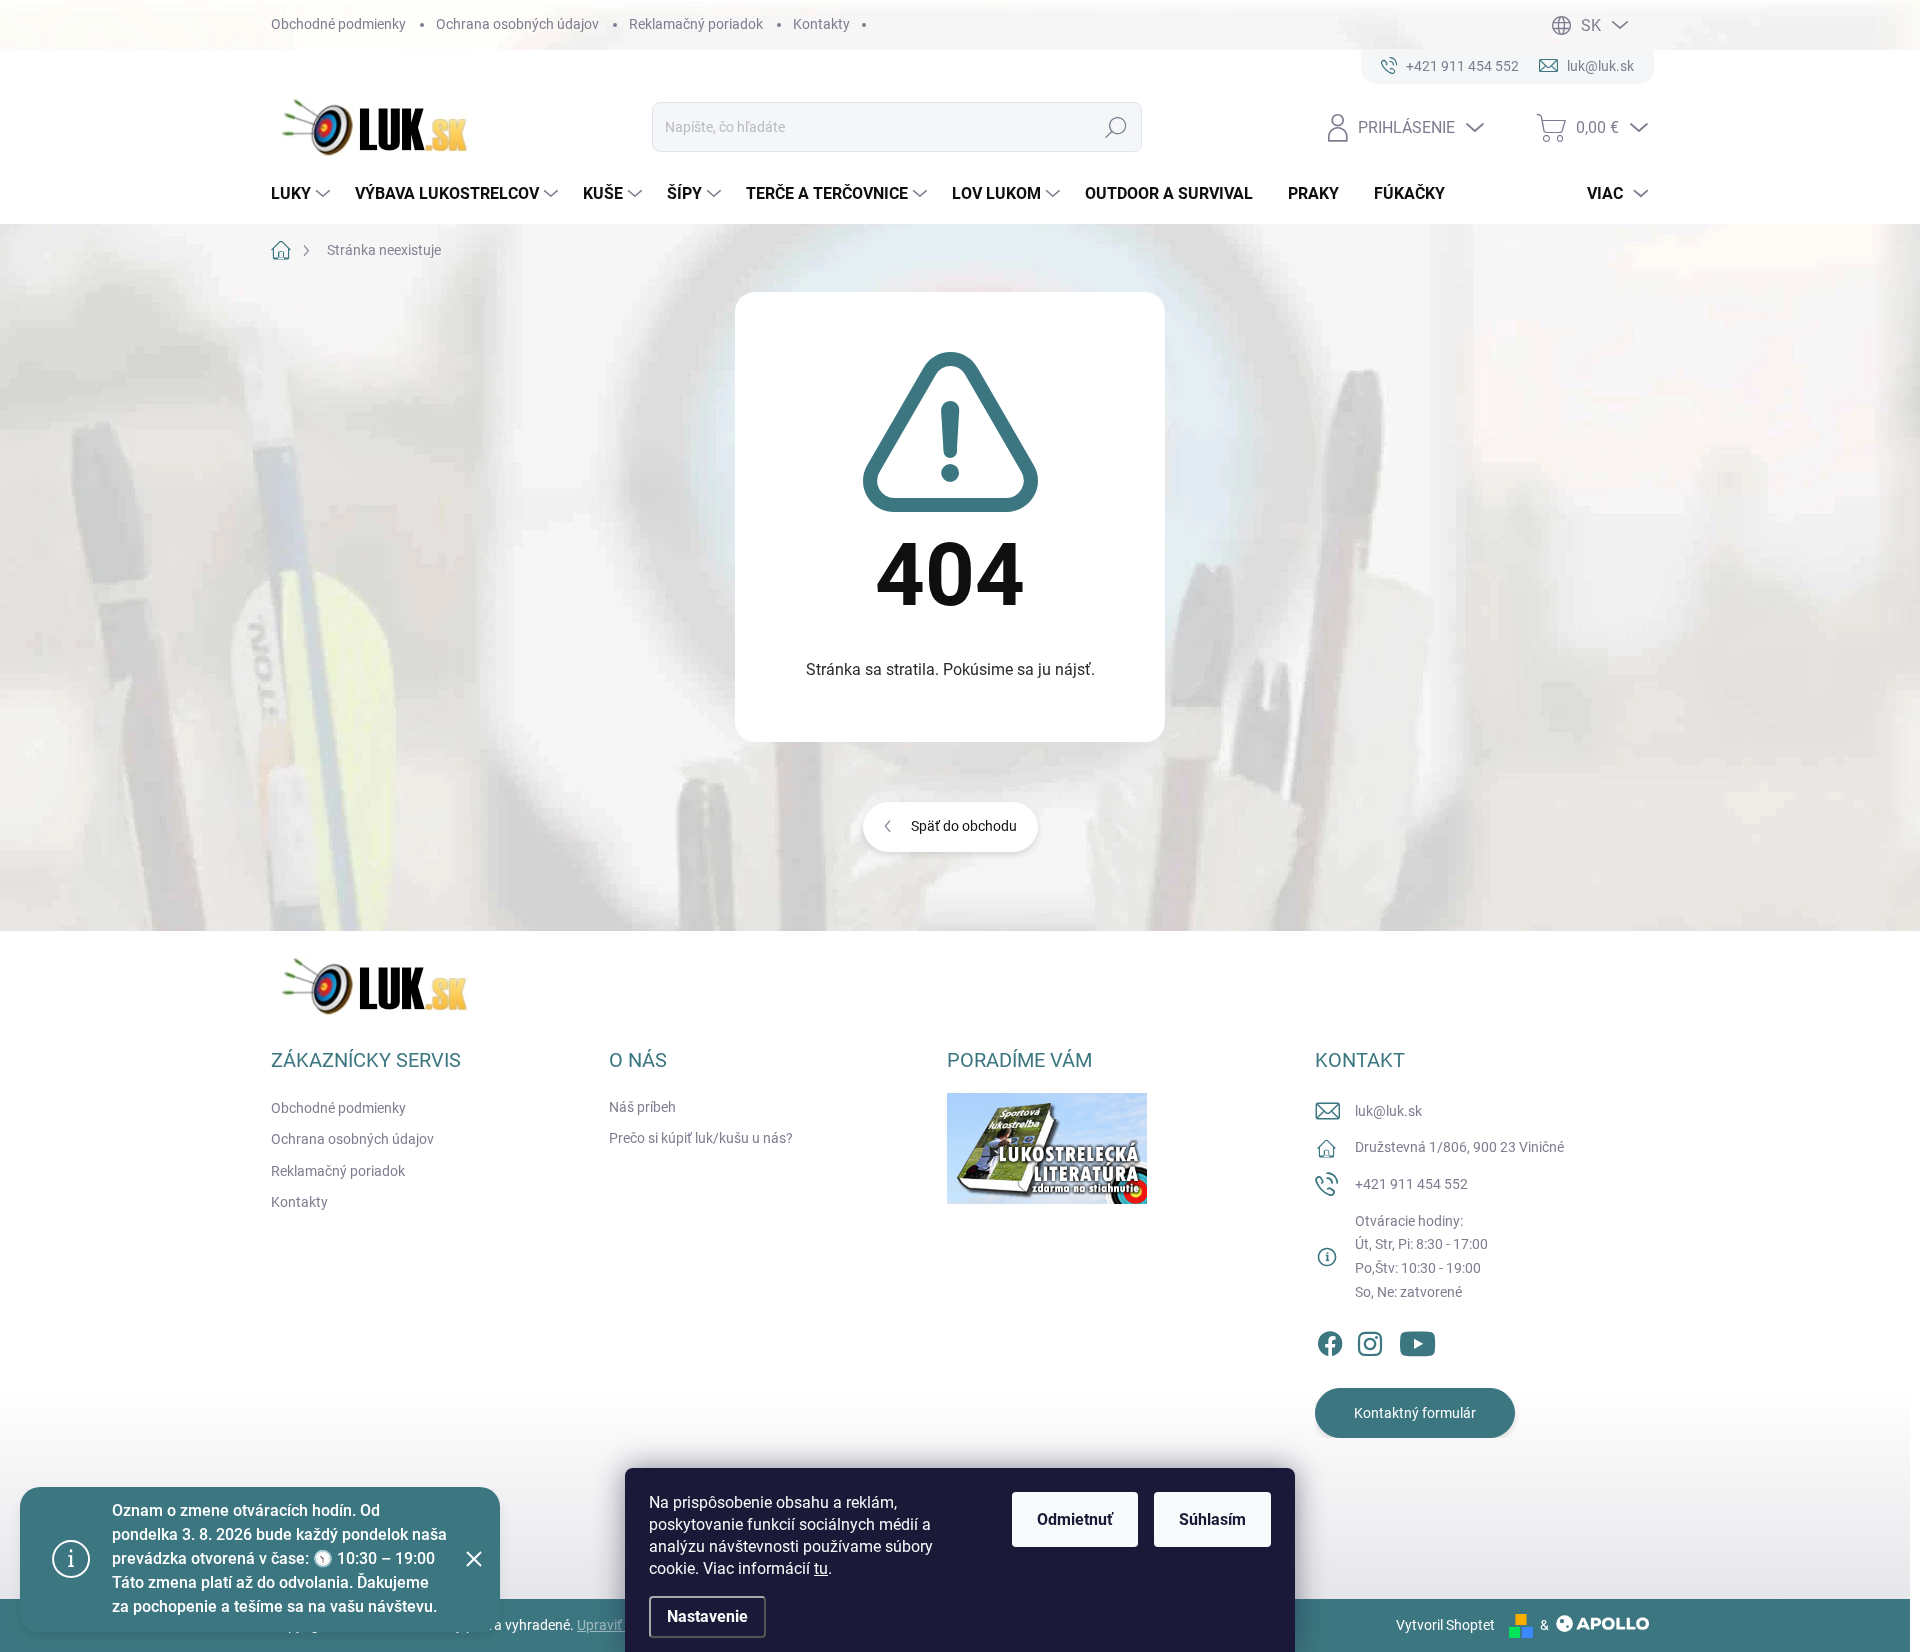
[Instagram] (1370, 1340)
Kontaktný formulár (1415, 1413)
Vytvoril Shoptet (1445, 1625)
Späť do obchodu (964, 826)
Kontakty (821, 24)
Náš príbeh (642, 1107)
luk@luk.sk (1388, 1111)
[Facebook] (1330, 1340)
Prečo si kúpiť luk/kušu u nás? (701, 1138)
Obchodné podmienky (338, 24)
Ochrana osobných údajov (517, 24)
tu (821, 1568)
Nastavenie (707, 1616)
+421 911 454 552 (1411, 1184)
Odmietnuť (1075, 1519)
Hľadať (1116, 127)
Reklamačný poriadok (696, 24)
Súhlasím (1212, 1519)
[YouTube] (1417, 1340)
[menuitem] (303, 194)
